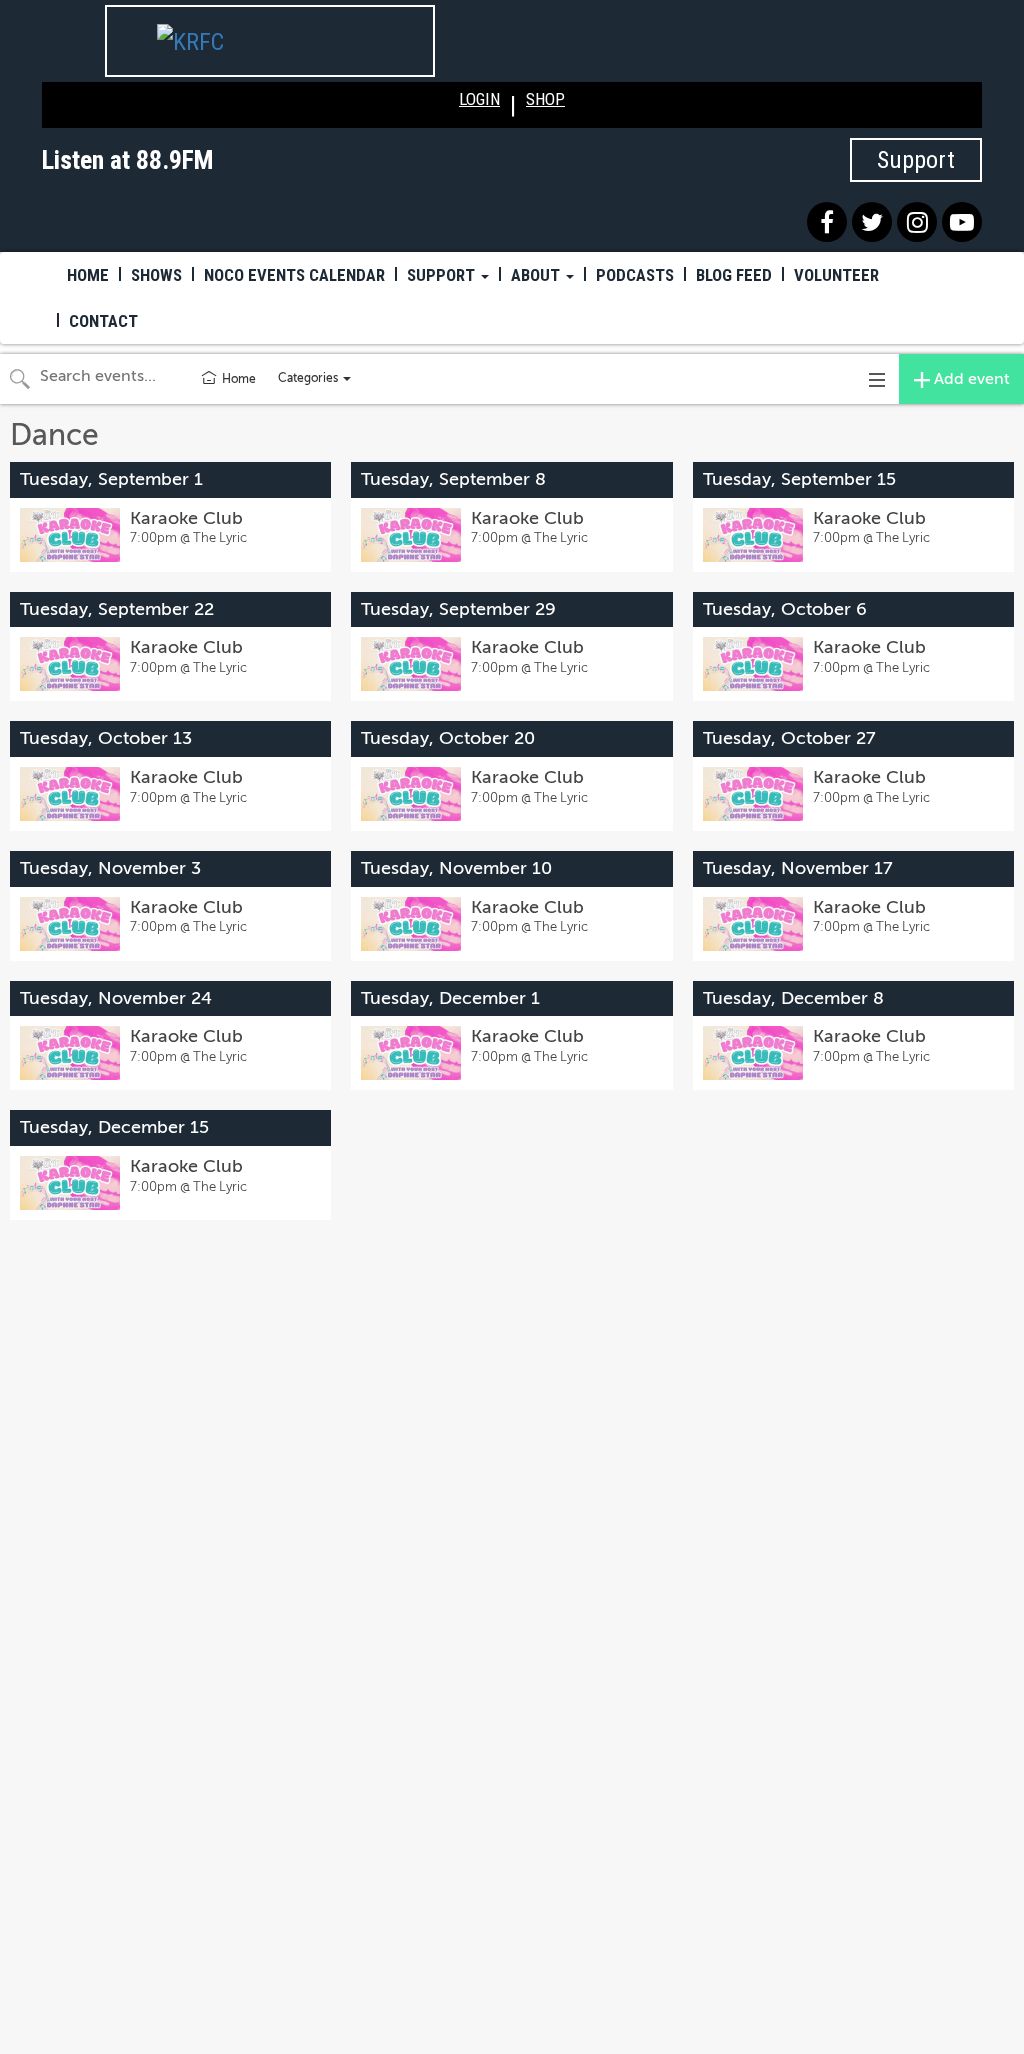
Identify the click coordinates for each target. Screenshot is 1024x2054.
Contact (103, 321)
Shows (156, 275)
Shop (545, 99)
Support (916, 160)
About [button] (537, 275)
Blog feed (734, 275)
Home (88, 275)
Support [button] (443, 275)
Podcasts (635, 275)
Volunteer (836, 275)
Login (479, 99)
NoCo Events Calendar (294, 275)
